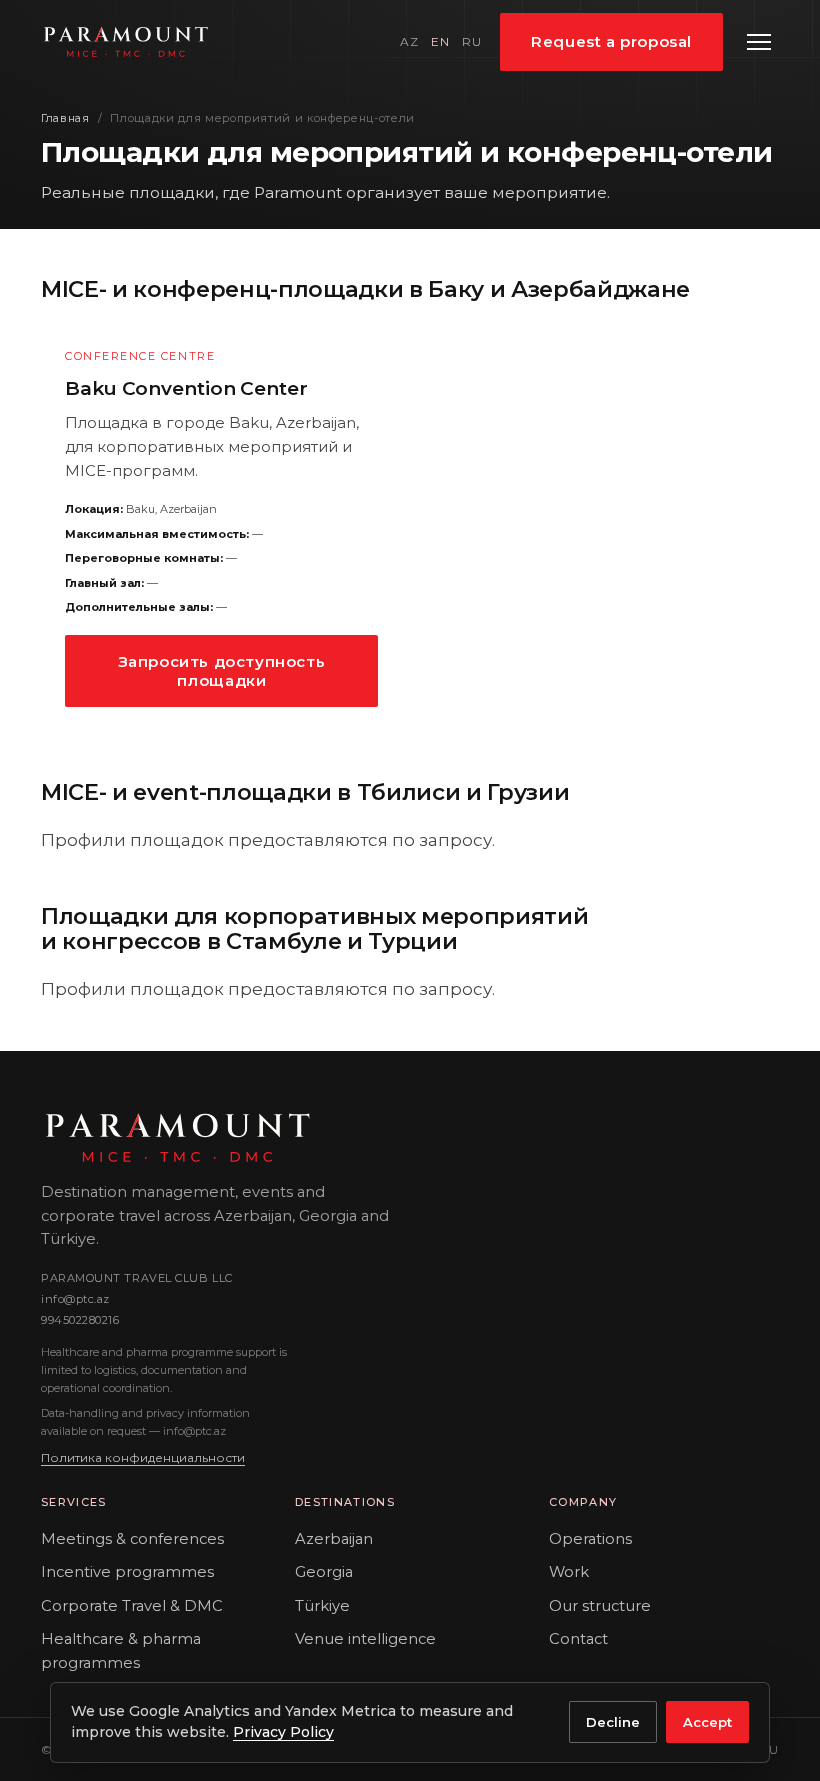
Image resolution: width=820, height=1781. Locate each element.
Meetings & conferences (132, 1539)
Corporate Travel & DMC (132, 1606)
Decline (613, 1722)
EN (440, 41)
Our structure (600, 1606)
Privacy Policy (283, 1732)
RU (472, 41)
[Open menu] (759, 42)
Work (569, 1572)
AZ (409, 41)
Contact (578, 1639)
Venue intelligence (365, 1639)
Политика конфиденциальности (143, 1457)
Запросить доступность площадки (222, 671)
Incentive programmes (127, 1572)
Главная (65, 118)
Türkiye (322, 1606)
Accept (707, 1722)
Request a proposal (611, 41)
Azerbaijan (334, 1539)
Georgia (324, 1572)
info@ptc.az (75, 1299)
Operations (590, 1539)
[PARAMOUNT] (125, 42)
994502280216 (80, 1320)
